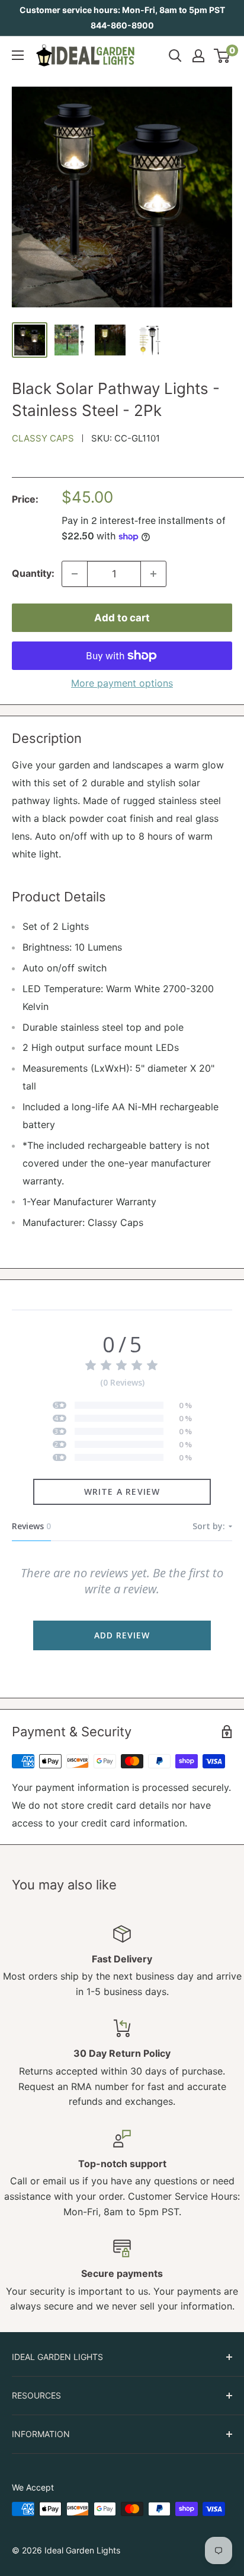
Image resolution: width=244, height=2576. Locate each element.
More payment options (122, 683)
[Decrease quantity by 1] (75, 574)
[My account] (198, 56)
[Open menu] (18, 55)
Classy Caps (43, 438)
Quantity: (33, 573)
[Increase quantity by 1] (153, 574)
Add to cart (122, 618)
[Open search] (175, 56)
